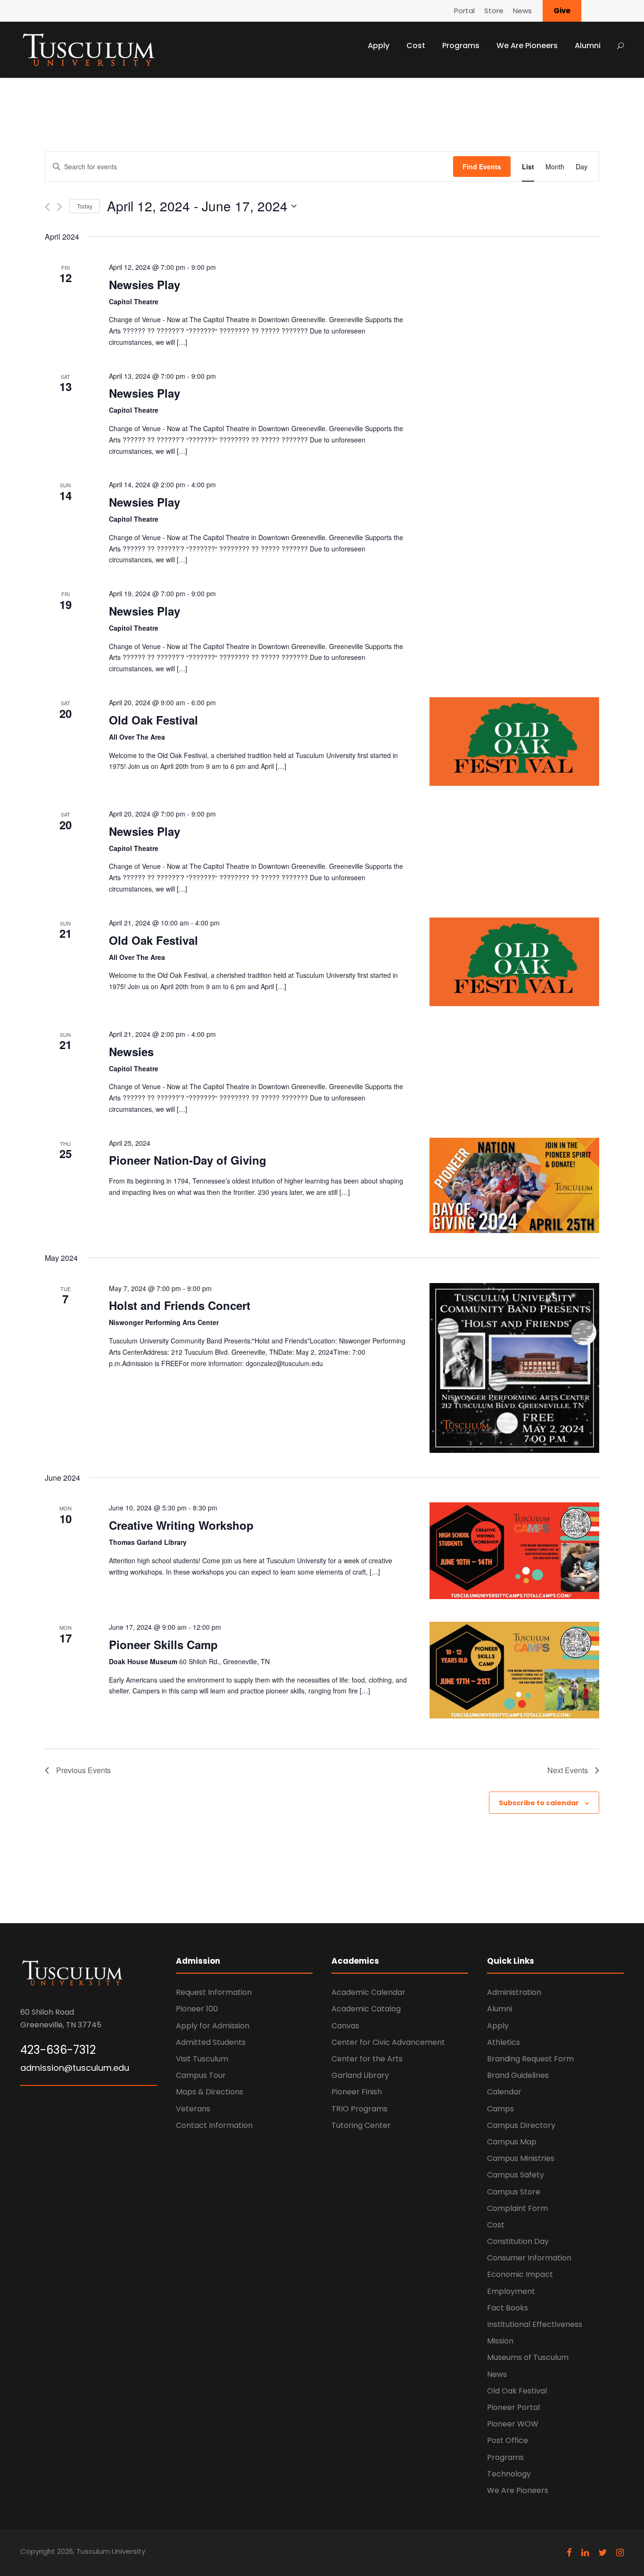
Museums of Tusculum (528, 2357)
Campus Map (512, 2142)
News (522, 11)
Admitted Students (211, 2042)
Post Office (508, 2440)
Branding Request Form (530, 2059)
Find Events (482, 167)
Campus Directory (521, 2125)
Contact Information (214, 2125)
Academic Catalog (366, 2009)
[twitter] (603, 2553)
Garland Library (360, 2075)
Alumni (588, 46)
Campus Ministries (521, 2158)
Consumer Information (529, 2258)
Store (494, 11)
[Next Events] (60, 207)
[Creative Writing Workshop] (514, 1551)
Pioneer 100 (197, 2009)
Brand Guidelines (518, 2075)
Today (85, 206)
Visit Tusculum (202, 2059)
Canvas (345, 2026)
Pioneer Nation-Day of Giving (188, 1160)
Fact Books (508, 2308)
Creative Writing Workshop (181, 1525)
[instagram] (620, 2553)
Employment (511, 2291)
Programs (461, 46)
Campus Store (514, 2192)
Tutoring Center (361, 2125)
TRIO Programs (359, 2109)
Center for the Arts (367, 2059)
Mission (500, 2341)
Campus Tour (201, 2075)
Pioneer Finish (357, 2092)
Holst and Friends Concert (180, 1305)
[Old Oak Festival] (514, 742)
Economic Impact (520, 2274)
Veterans (193, 2109)
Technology (509, 2474)
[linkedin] (585, 2553)
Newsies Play (144, 284)
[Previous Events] (47, 207)
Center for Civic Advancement (388, 2042)
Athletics (504, 2042)
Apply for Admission (213, 2026)
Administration (514, 1992)
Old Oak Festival (153, 720)
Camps (500, 2109)
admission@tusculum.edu (75, 2068)
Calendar (504, 2092)
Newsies (131, 1051)
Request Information (214, 1992)
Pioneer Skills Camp (163, 1644)
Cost (416, 46)
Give (562, 11)
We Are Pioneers (527, 46)
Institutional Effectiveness (535, 2324)
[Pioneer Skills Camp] (514, 1670)
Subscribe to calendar (539, 1803)
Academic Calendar (368, 1992)
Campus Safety (516, 2175)
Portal (464, 11)
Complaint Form (517, 2208)
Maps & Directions (210, 2092)
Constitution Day (518, 2241)
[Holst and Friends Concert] (514, 1368)
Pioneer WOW (513, 2424)
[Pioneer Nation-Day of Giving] (514, 1185)
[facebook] (569, 2553)
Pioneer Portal (513, 2407)
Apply (379, 46)
